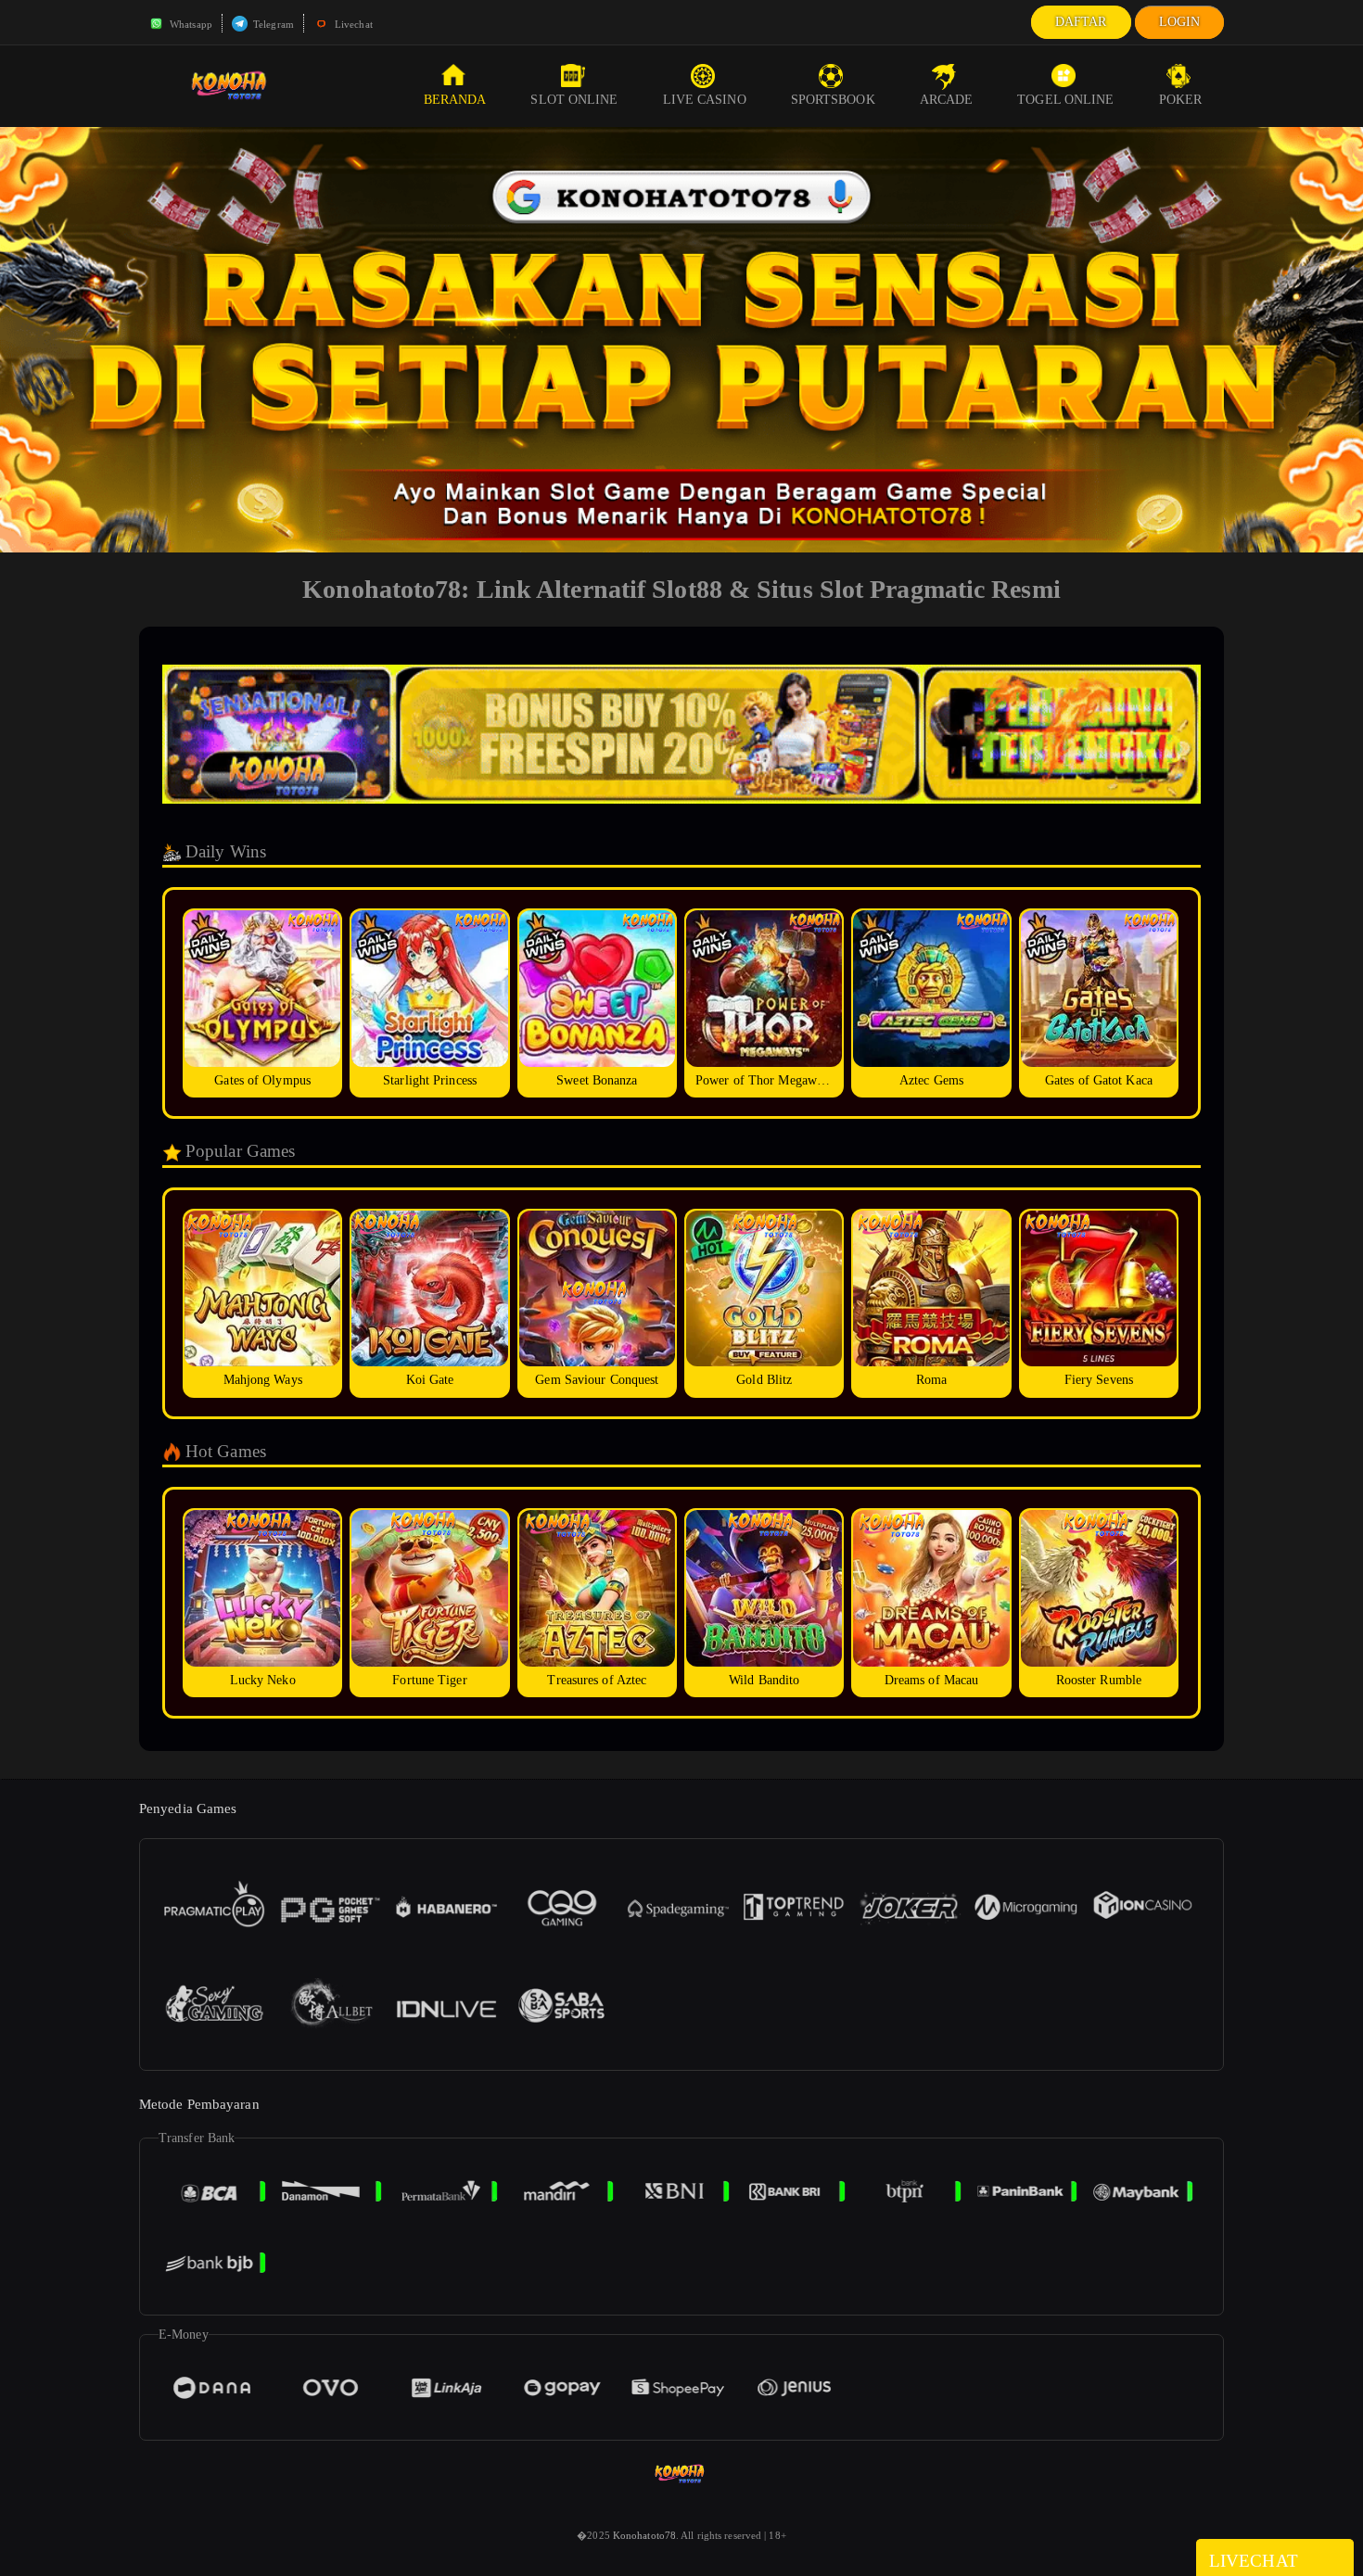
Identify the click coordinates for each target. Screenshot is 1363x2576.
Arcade (947, 100)
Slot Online (574, 100)
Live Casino (705, 100)
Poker (1181, 100)
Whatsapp (190, 24)
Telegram (272, 24)
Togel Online (1065, 100)
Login (1180, 22)
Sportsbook (833, 100)
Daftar (1081, 22)
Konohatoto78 (644, 2535)
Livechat (352, 24)
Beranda (455, 100)
